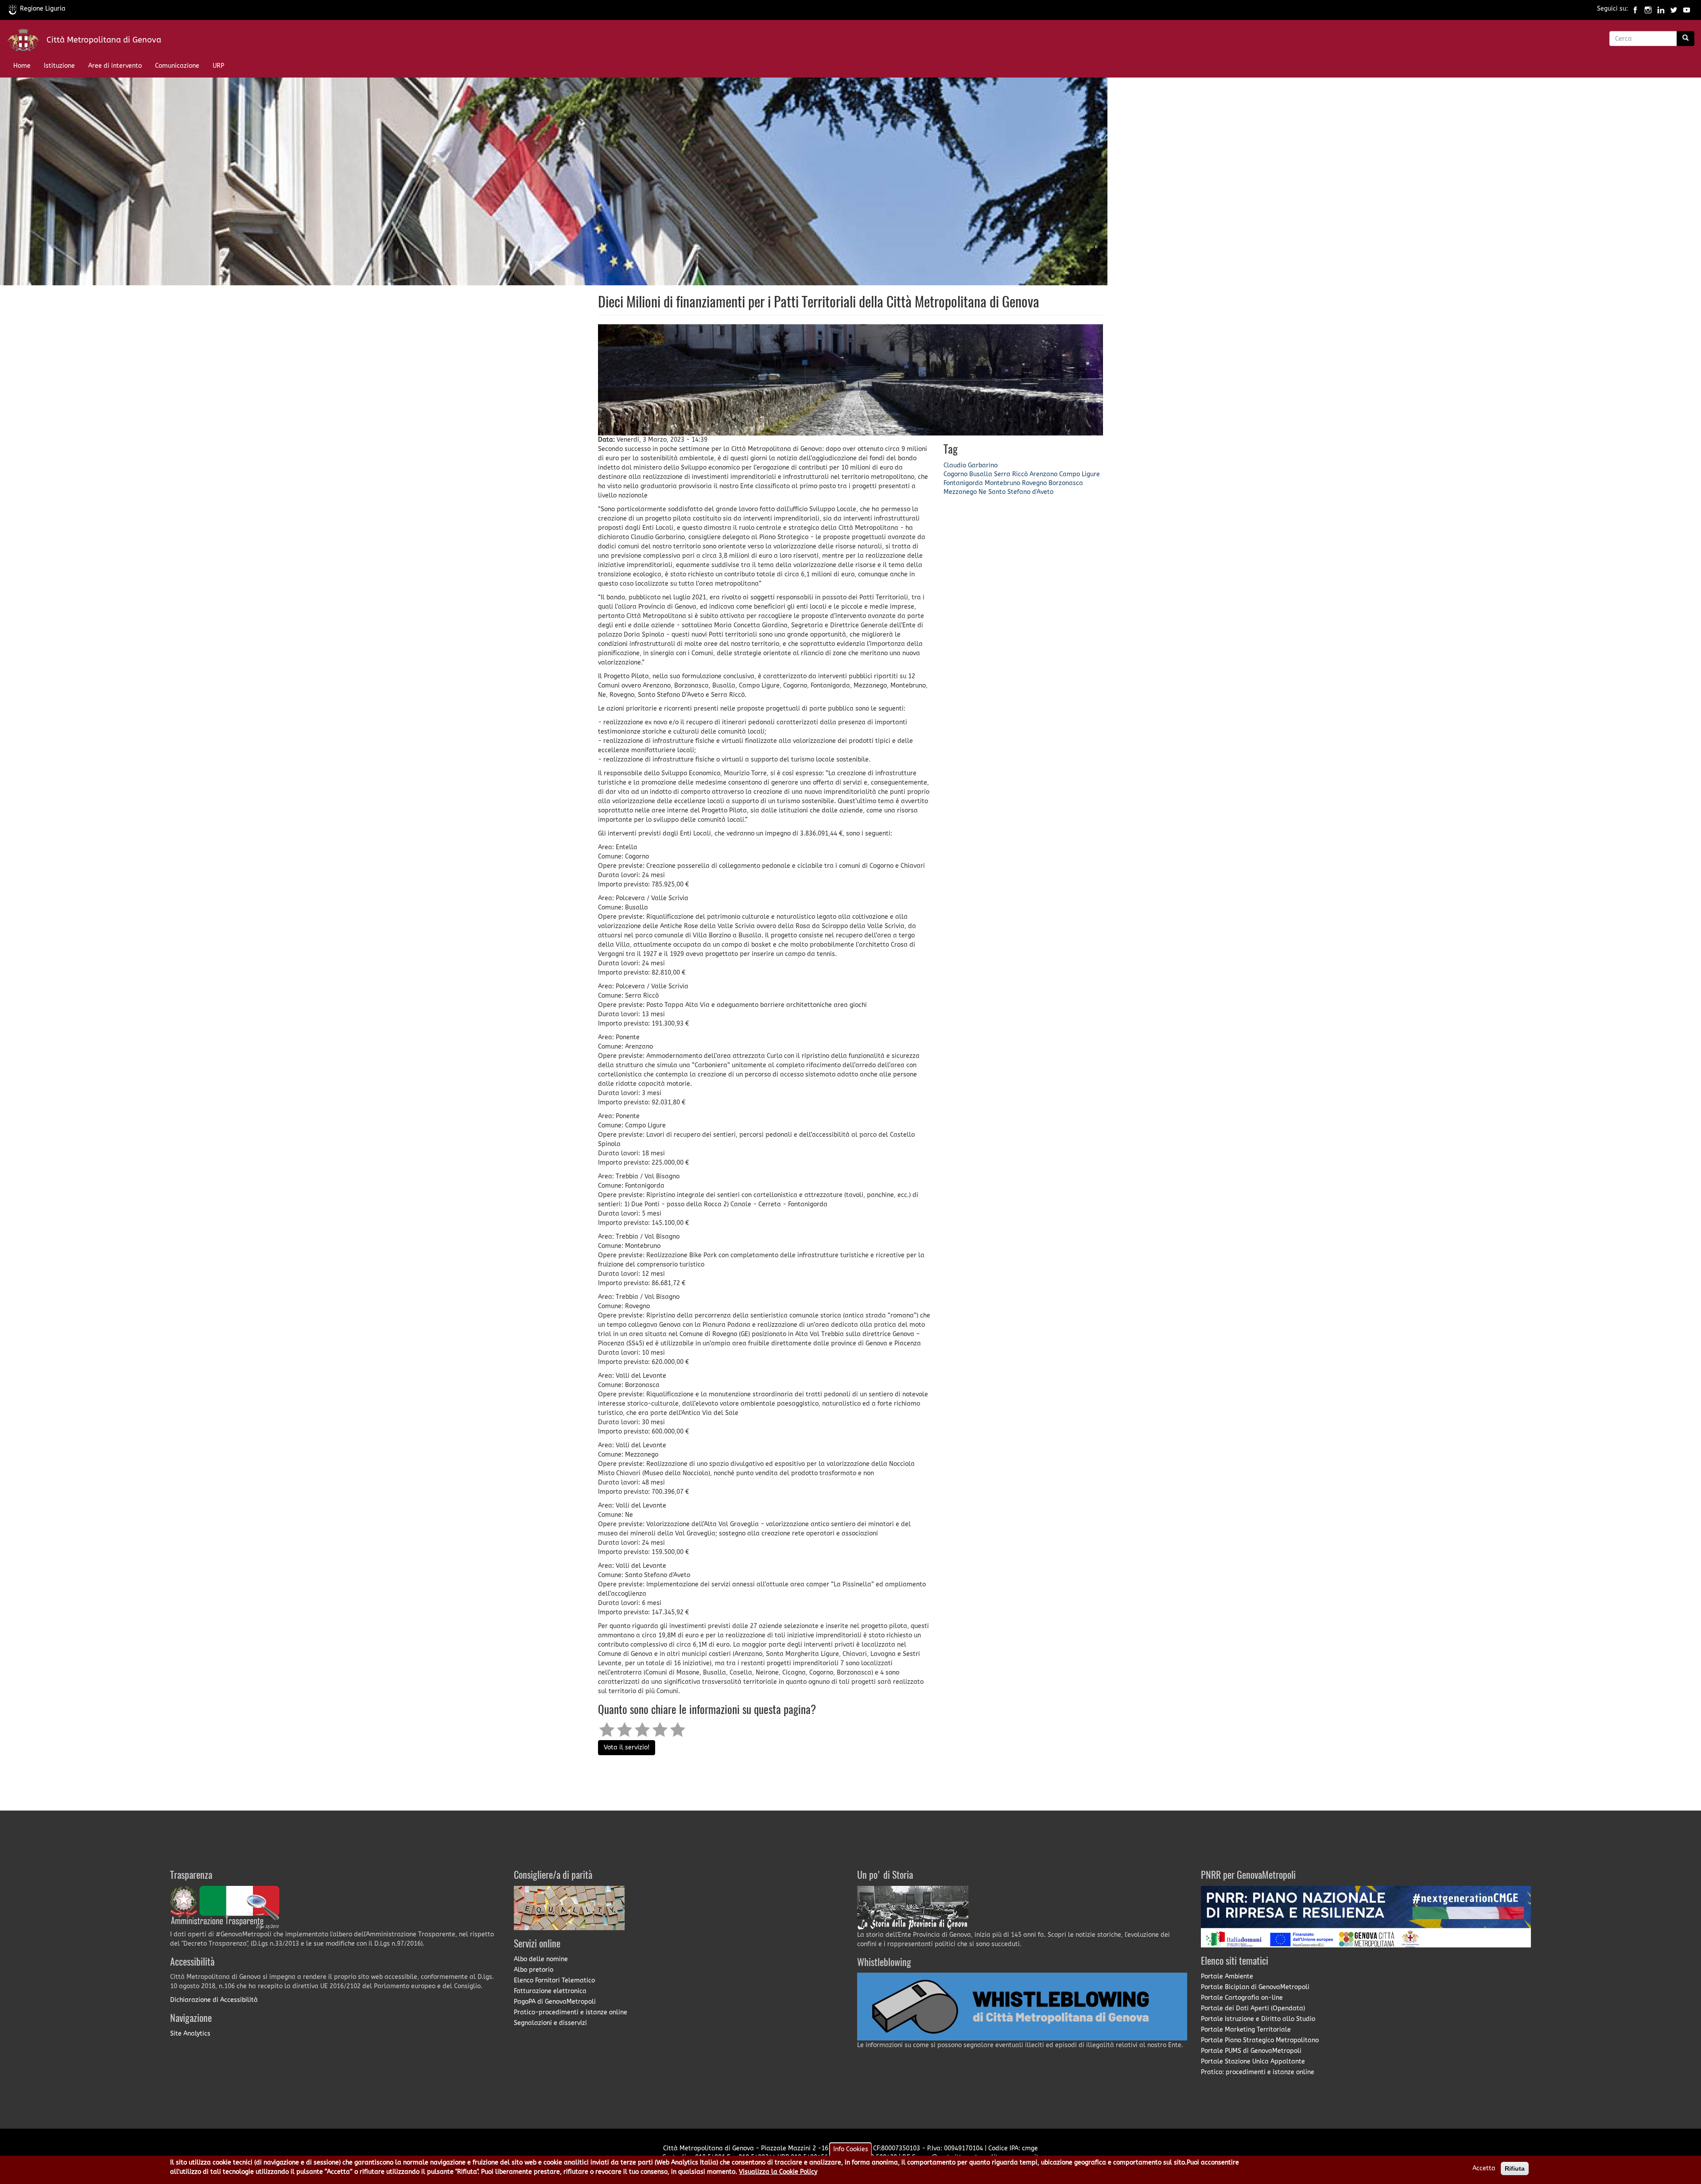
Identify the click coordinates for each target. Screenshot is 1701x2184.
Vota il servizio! (627, 1747)
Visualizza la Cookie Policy (778, 2172)
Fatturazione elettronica (550, 1991)
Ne (983, 492)
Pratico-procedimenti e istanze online (571, 2012)
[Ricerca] (1685, 39)
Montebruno (1002, 483)
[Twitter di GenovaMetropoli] (1674, 9)
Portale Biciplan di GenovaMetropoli (1255, 1987)
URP (218, 66)
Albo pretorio (534, 1970)
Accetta (1484, 2168)
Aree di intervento (115, 66)
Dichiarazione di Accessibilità (214, 2000)
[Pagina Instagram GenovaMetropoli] (1648, 9)
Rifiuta (1515, 2168)
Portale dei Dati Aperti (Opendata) (1253, 2008)
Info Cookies (851, 2149)
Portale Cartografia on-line (1242, 1998)
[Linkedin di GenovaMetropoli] (1661, 9)
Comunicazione (177, 66)
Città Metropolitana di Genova (104, 40)
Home (22, 66)
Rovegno (1034, 483)
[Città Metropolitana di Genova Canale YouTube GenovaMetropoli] (1687, 9)
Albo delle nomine (541, 1959)
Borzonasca (1066, 483)
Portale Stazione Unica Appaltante (1253, 2062)
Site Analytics (190, 2034)
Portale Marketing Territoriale (1246, 2030)
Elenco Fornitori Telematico (554, 1980)
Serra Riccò (1011, 474)
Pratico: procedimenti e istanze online (1258, 2072)
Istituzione (59, 66)
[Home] (27, 42)
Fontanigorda (963, 483)
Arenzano (1043, 474)
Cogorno (955, 474)
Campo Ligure (1080, 474)
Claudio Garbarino (971, 465)
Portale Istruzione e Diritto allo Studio (1258, 2019)
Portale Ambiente (1227, 1976)
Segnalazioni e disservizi (550, 2023)
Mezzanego (960, 492)
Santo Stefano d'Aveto (1021, 492)
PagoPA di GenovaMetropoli (555, 2002)
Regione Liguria (43, 9)
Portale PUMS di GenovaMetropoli (1251, 2051)
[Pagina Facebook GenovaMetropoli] (1635, 9)
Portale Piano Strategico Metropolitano (1260, 2040)
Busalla (981, 474)
